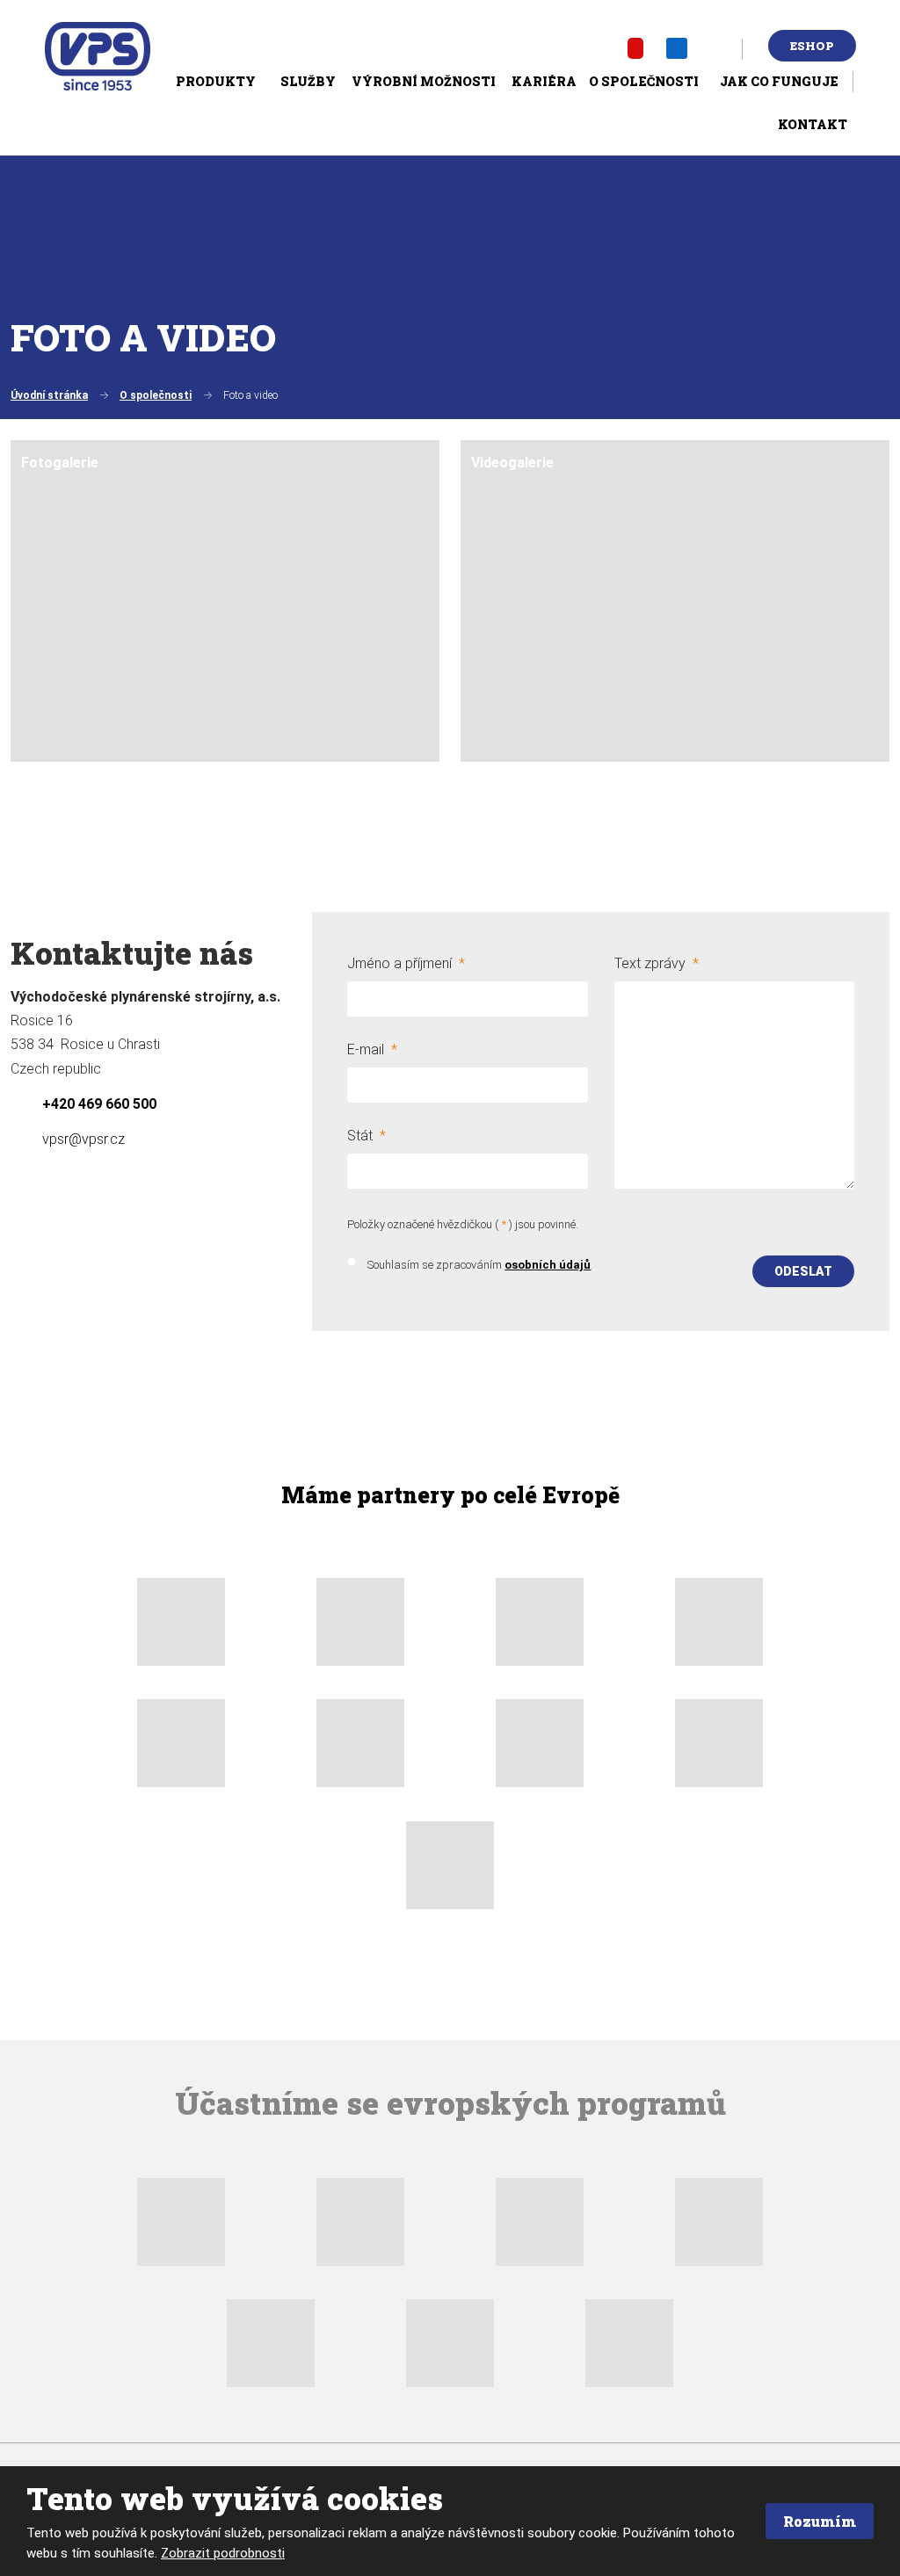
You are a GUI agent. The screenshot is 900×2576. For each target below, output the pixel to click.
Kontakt (813, 124)
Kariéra (544, 81)
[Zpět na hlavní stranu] (98, 56)
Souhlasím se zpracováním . (480, 1265)
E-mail (372, 1049)
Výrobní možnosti (424, 81)
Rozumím (820, 2521)
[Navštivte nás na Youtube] (635, 48)
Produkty (216, 81)
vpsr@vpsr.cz (83, 1139)
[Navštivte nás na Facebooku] (596, 48)
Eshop (812, 46)
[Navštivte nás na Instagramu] (719, 48)
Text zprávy (657, 963)
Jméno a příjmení (406, 963)
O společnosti (644, 81)
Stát (367, 1136)
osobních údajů (548, 1265)
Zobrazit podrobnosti (223, 2553)
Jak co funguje (779, 81)
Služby (308, 81)
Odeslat (803, 1271)
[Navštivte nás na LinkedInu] (677, 48)
